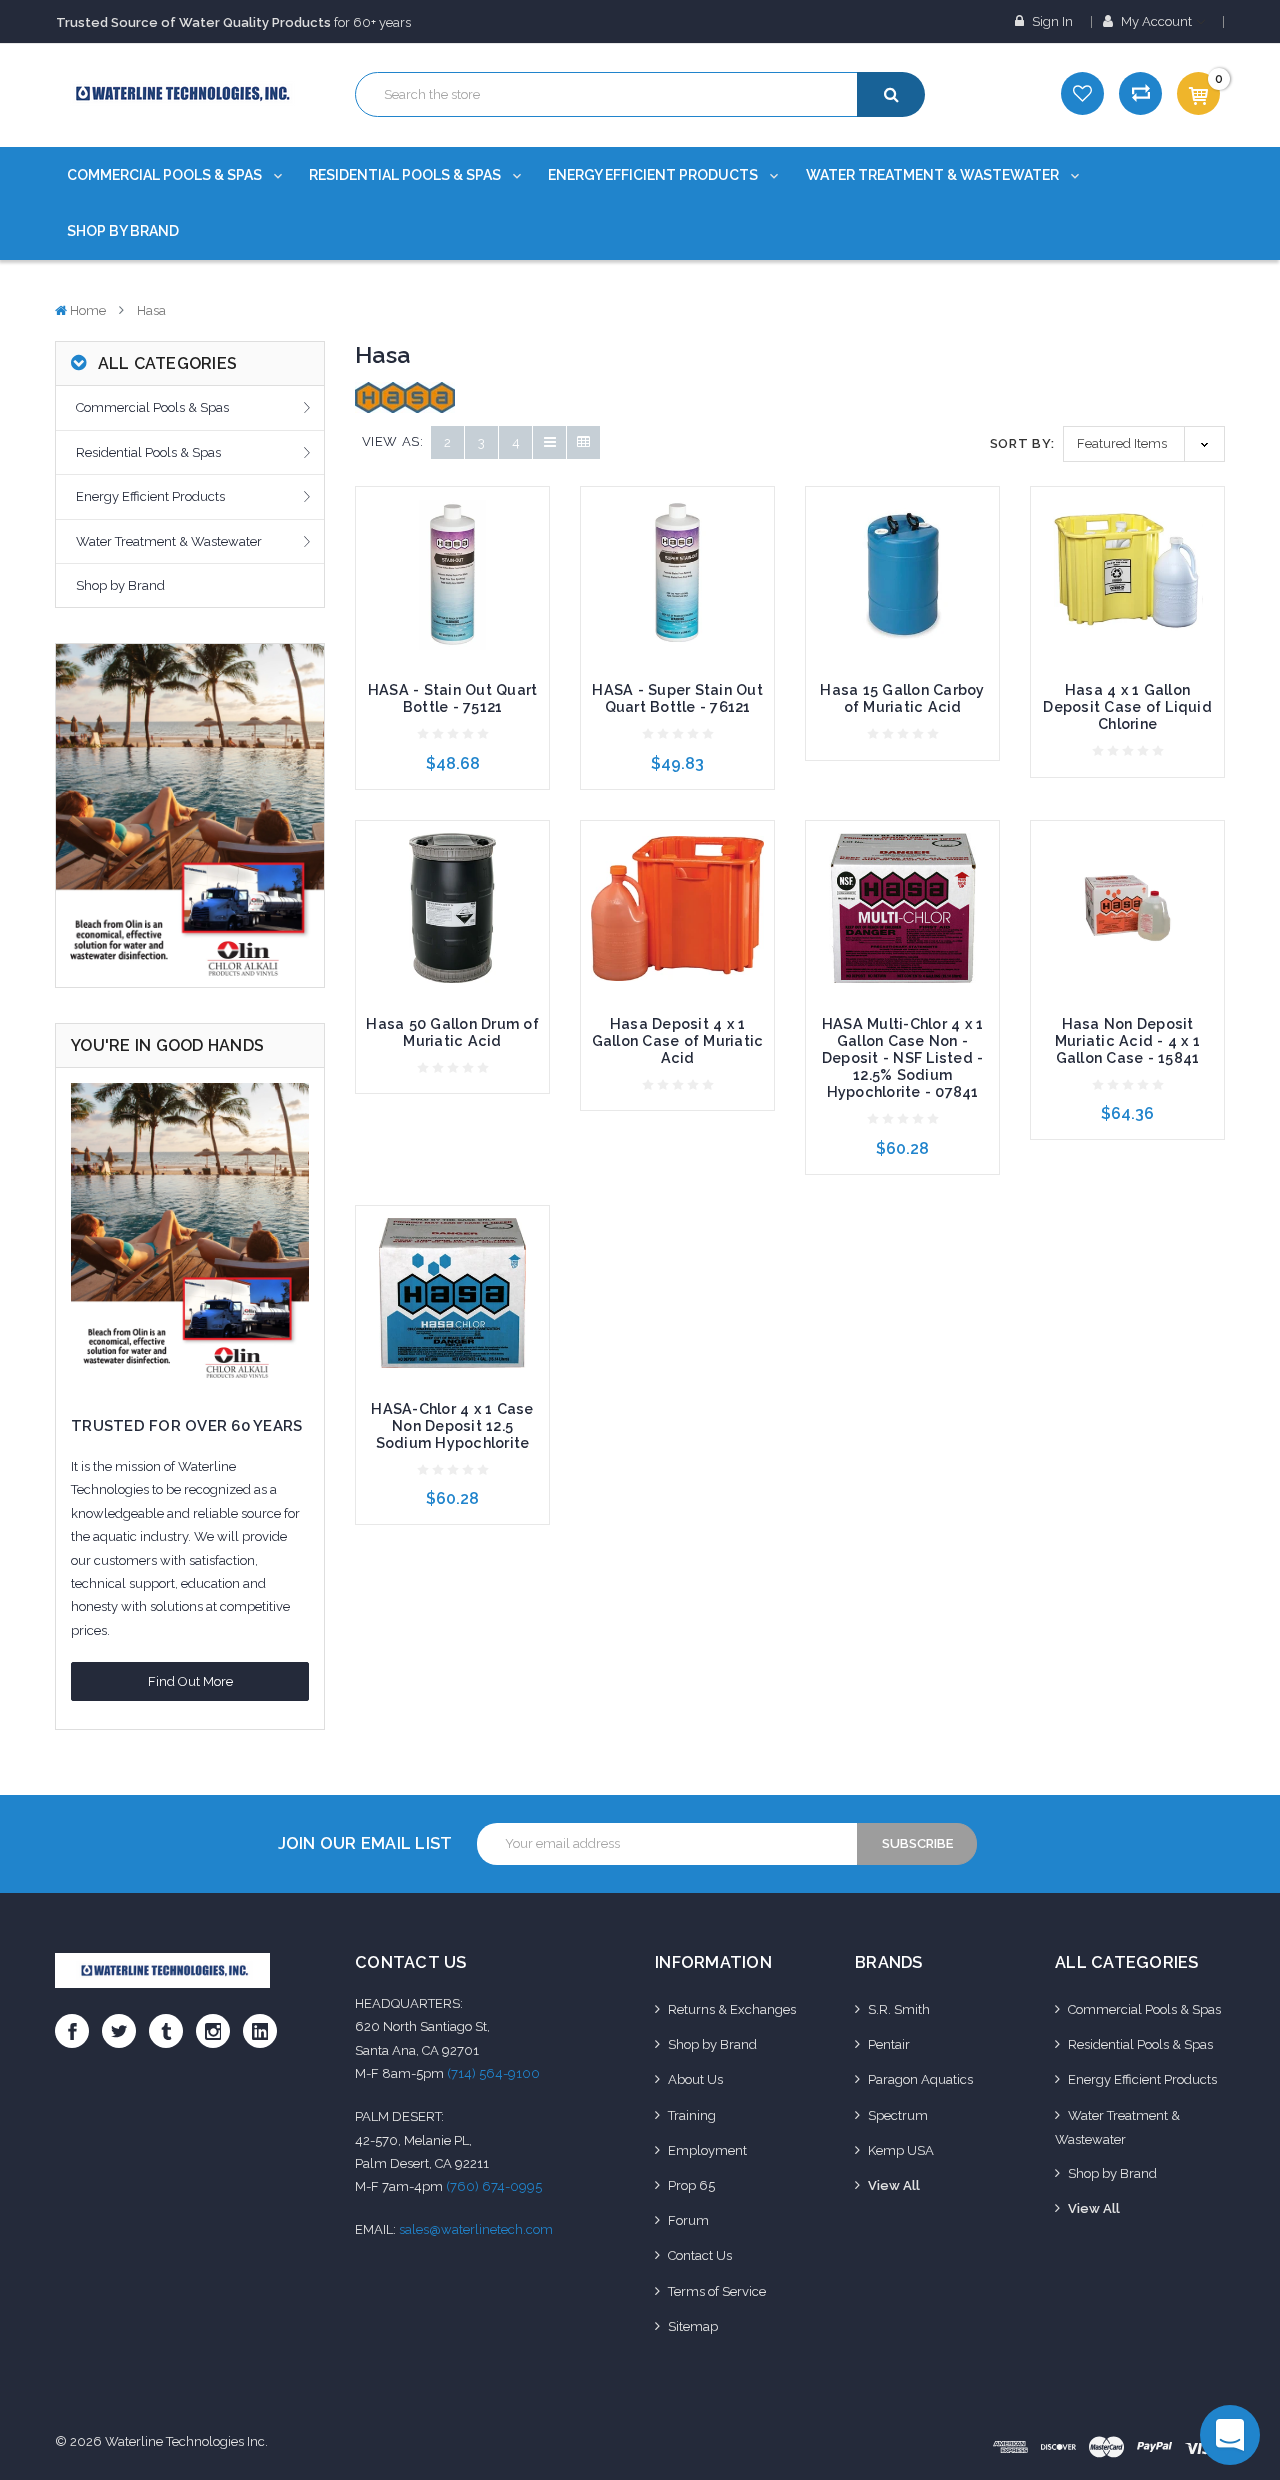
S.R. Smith (899, 2009)
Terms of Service (717, 2291)
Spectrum (898, 2115)
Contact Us (700, 2255)
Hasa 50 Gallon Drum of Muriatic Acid (452, 1032)
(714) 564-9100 (493, 2073)
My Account (1156, 21)
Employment (707, 2150)
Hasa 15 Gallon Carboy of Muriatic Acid (902, 698)
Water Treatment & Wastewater (934, 175)
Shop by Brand (123, 231)
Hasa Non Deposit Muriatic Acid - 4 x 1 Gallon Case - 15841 (1127, 1041)
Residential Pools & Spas (406, 175)
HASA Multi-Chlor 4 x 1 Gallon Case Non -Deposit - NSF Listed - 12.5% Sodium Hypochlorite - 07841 (903, 1058)
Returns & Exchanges (732, 2009)
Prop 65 (691, 2185)
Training (692, 2115)
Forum (688, 2220)
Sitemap (693, 2326)
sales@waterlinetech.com (476, 2229)
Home (88, 310)
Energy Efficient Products (654, 175)
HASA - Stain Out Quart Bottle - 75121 (453, 698)
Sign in (1051, 21)
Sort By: (1022, 443)
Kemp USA (901, 2150)
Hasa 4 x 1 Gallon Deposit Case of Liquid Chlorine (1127, 707)
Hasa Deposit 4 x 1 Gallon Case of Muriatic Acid (678, 1041)
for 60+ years (233, 22)
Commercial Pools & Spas (166, 175)
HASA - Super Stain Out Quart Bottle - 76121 (677, 698)
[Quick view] (453, 540)
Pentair (889, 2044)
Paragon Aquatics (920, 2079)
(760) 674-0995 (494, 2186)
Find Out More (190, 1681)
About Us (695, 2079)
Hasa (151, 310)
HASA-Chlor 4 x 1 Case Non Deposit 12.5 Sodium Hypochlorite (452, 1426)
